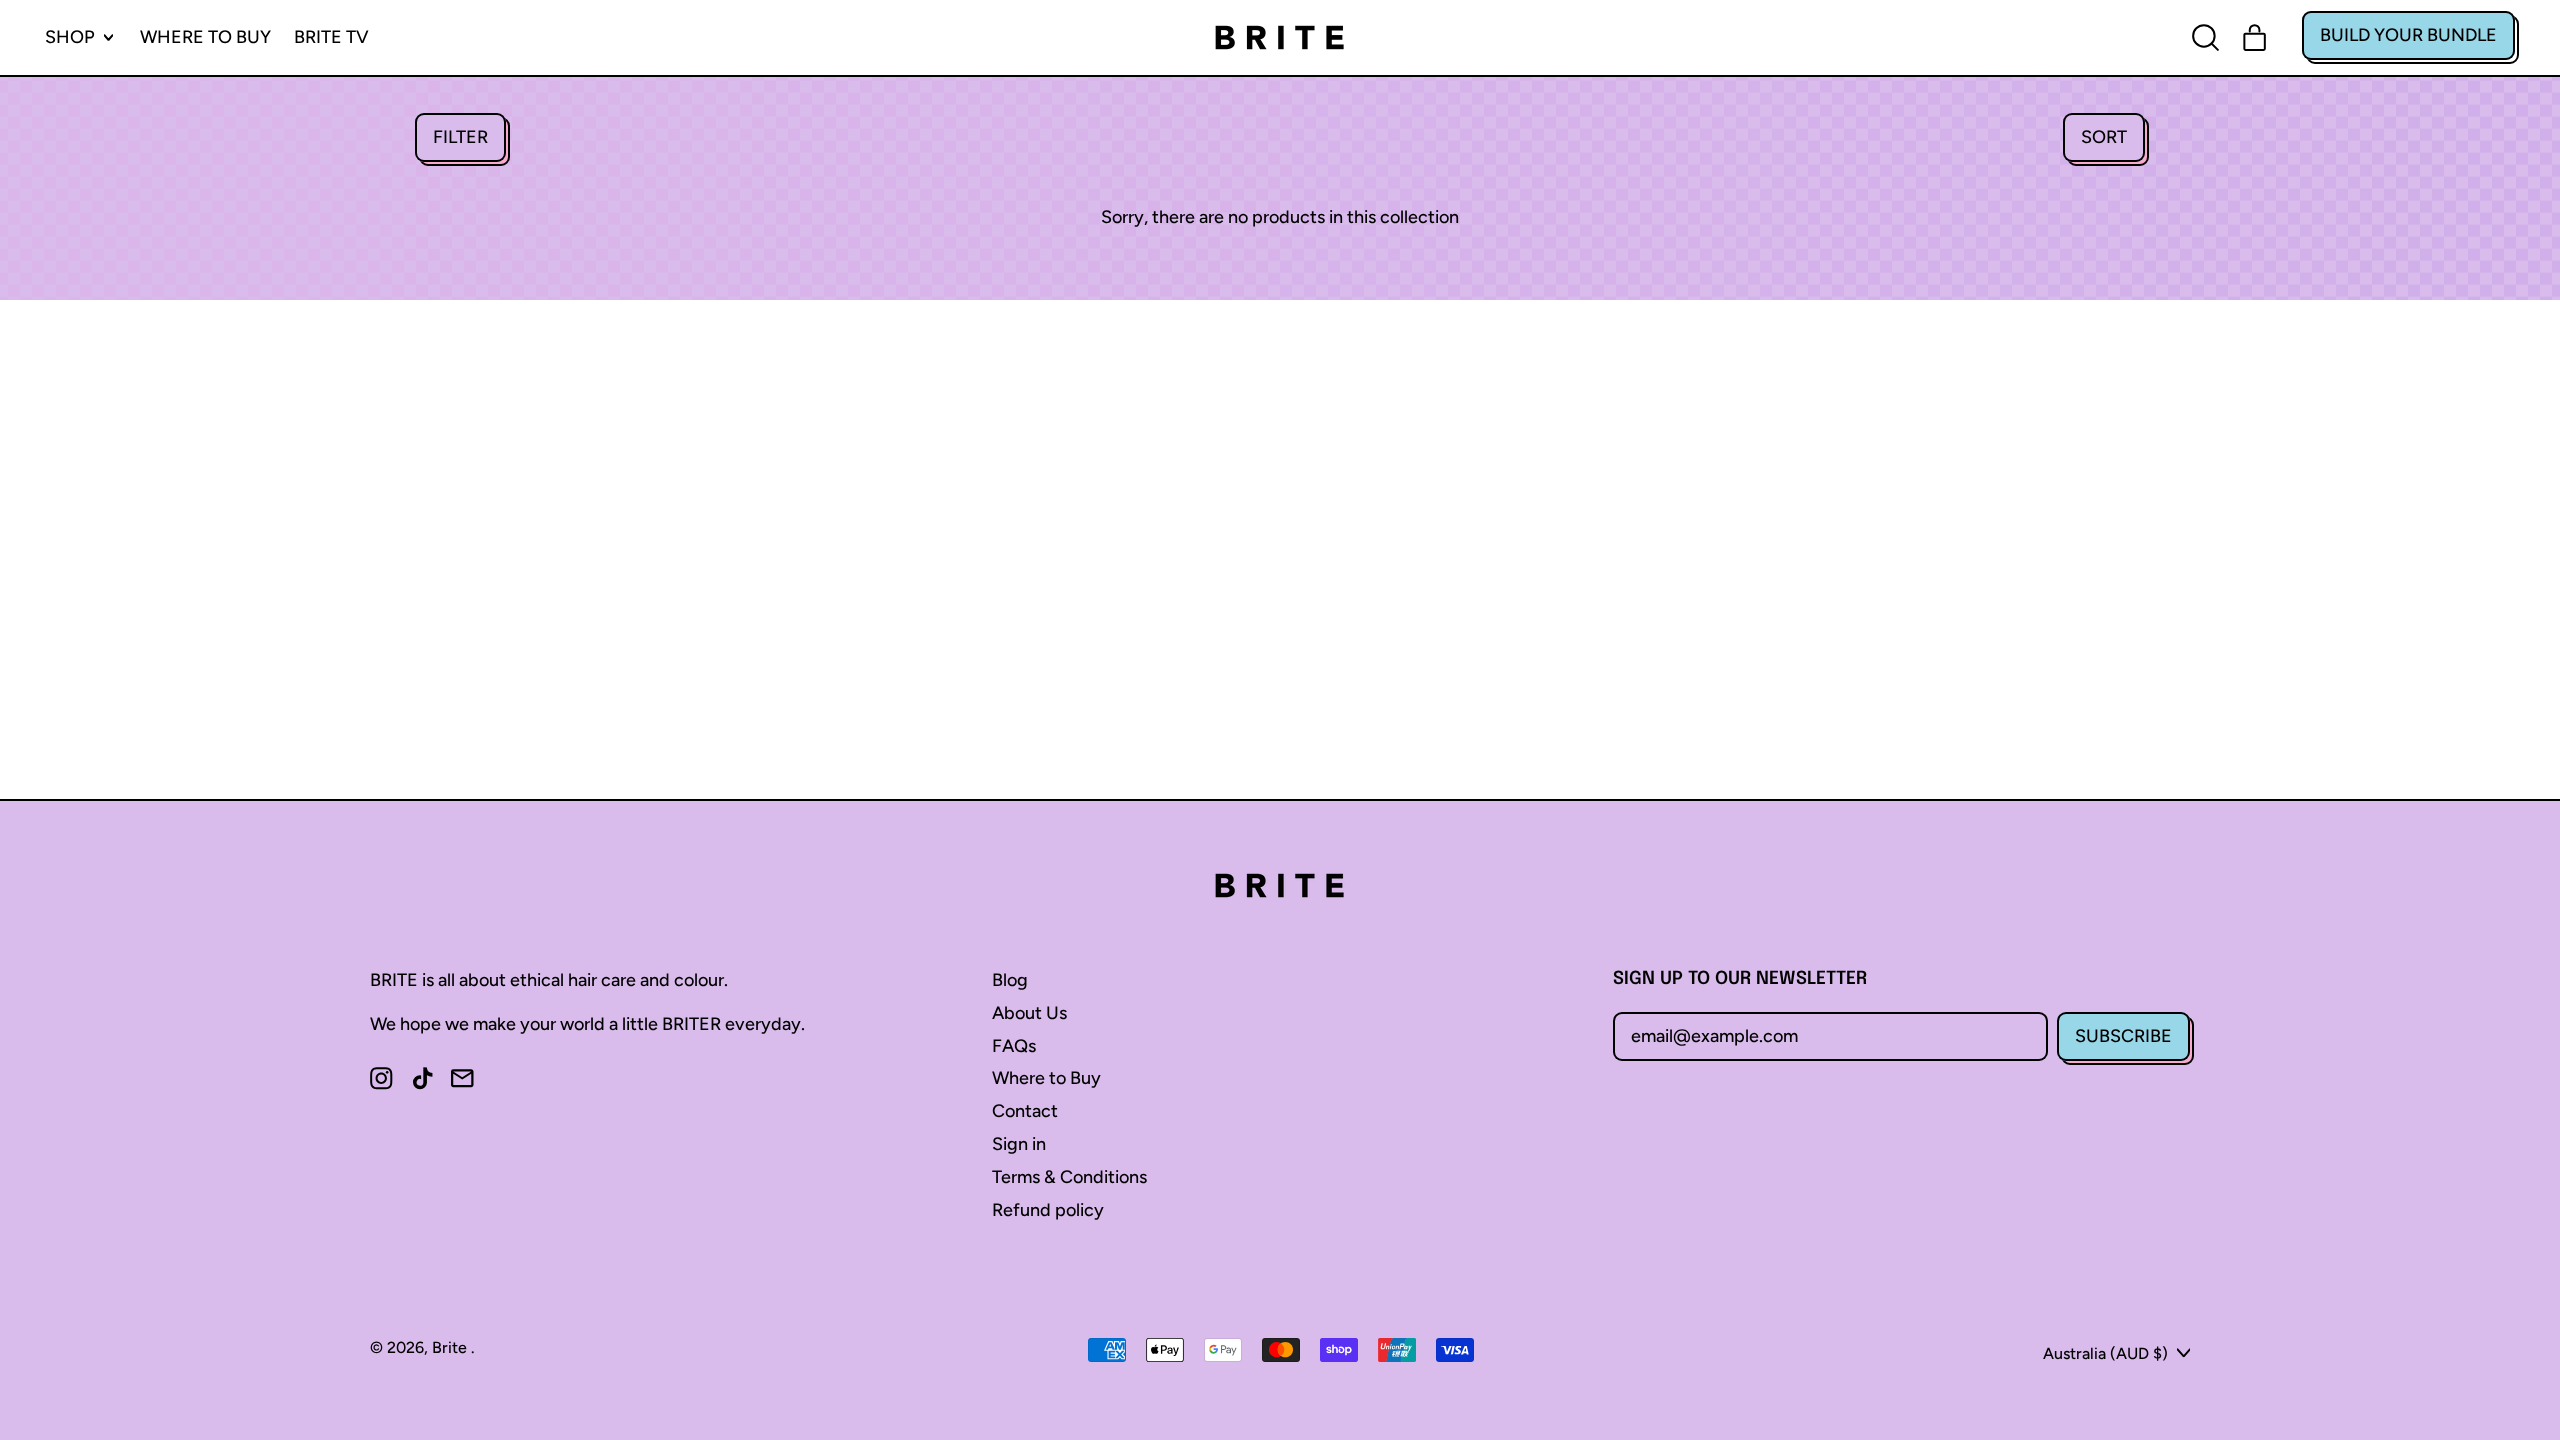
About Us (1029, 1013)
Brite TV (331, 37)
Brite (451, 1347)
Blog (1010, 980)
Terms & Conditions (1069, 1177)
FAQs (1014, 1046)
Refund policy (1048, 1210)
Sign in (1019, 1144)
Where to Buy (205, 37)
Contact (1025, 1111)
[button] (460, 137)
